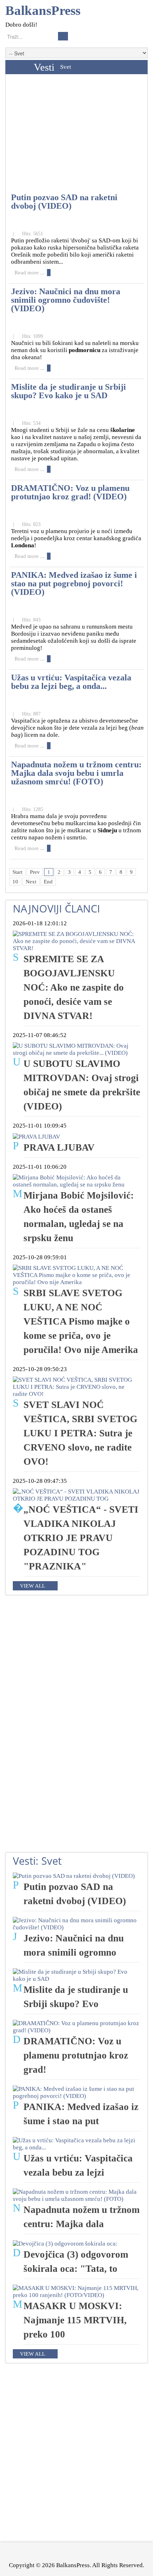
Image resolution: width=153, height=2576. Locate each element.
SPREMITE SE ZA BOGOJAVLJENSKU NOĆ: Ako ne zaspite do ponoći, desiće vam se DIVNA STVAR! (74, 987)
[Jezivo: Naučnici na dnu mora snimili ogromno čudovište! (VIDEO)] (76, 1923)
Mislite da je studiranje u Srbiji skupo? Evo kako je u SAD (68, 391)
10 (15, 882)
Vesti (44, 67)
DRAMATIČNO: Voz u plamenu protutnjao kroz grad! (76, 2055)
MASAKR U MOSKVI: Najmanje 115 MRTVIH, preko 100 (75, 2320)
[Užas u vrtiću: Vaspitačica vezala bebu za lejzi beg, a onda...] (76, 2144)
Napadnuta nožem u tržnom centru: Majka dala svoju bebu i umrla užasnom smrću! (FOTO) (76, 773)
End (48, 882)
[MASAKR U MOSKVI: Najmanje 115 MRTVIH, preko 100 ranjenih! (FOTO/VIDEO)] (76, 2291)
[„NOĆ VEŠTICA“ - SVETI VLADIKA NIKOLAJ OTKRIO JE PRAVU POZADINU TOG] (76, 1495)
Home (18, 67)
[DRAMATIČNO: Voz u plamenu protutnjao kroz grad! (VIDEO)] (76, 2026)
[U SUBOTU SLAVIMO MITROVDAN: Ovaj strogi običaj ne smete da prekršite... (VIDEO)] (76, 1049)
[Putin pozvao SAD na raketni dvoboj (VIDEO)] (74, 1876)
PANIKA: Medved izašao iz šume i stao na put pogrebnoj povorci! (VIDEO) (74, 583)
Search (63, 36)
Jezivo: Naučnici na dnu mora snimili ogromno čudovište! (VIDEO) (66, 300)
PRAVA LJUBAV (59, 1147)
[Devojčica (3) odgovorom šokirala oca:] (65, 2243)
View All (33, 1586)
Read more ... (30, 273)
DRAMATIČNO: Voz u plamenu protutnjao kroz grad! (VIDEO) (70, 492)
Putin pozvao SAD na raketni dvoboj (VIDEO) (64, 201)
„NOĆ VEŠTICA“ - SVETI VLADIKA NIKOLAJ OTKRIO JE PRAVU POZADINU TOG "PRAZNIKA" (81, 1538)
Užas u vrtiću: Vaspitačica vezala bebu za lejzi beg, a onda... (71, 682)
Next (31, 882)
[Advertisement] (76, 135)
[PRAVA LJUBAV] (36, 1136)
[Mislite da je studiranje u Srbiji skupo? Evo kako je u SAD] (76, 1975)
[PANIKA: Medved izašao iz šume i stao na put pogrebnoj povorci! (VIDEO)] (76, 2092)
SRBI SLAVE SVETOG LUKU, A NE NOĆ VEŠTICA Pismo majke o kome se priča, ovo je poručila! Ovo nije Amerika (81, 1321)
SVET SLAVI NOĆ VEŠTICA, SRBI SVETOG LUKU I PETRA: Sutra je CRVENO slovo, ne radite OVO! (80, 1433)
